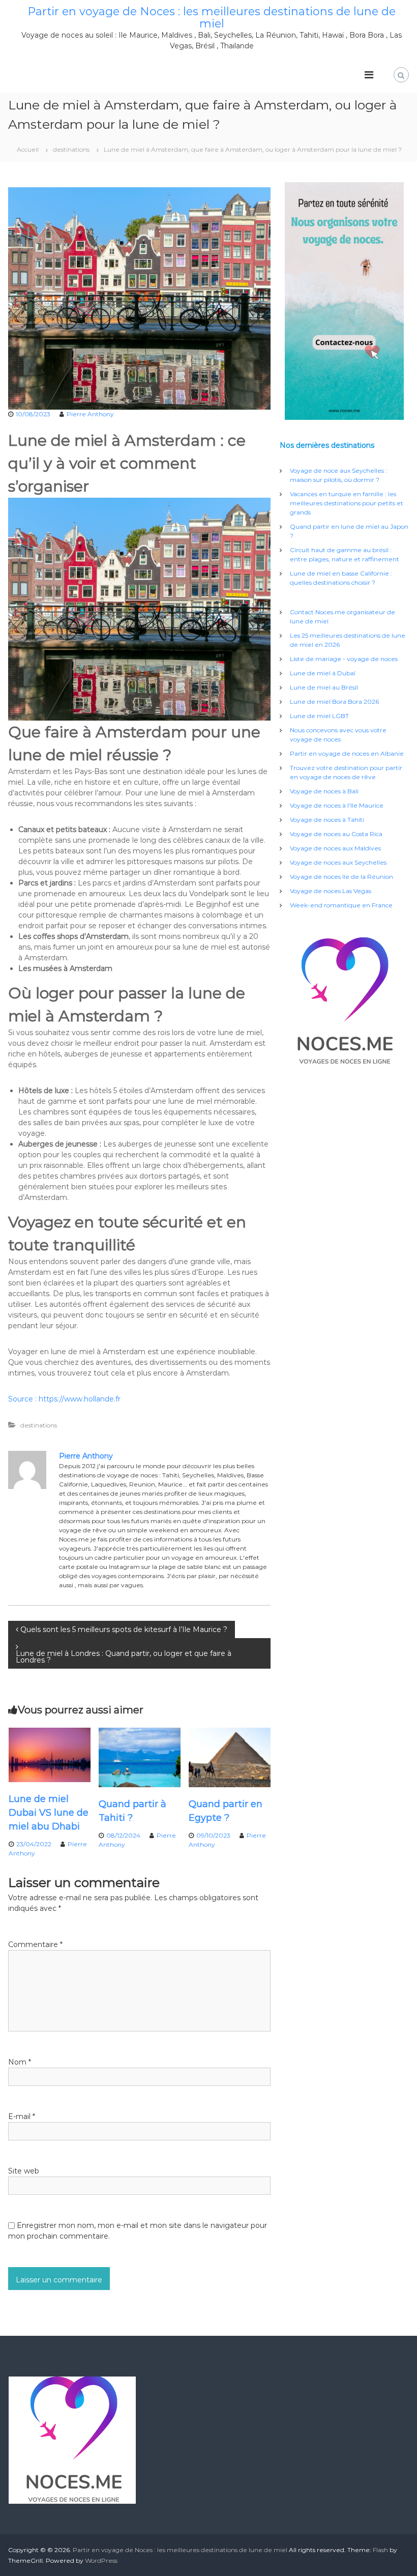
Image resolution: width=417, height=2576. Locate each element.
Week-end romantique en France (341, 905)
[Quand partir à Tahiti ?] (140, 1757)
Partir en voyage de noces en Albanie (347, 753)
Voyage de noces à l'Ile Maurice (337, 805)
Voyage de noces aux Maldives (335, 848)
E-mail (22, 2116)
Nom (20, 2062)
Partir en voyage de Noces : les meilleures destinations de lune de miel (212, 18)
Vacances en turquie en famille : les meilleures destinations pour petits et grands (347, 503)
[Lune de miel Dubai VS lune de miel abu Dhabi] (50, 1754)
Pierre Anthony (90, 414)
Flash (380, 2550)
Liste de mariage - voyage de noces (344, 659)
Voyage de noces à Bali (324, 791)
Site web (24, 2171)
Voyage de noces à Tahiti (327, 820)
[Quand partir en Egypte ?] (230, 1757)
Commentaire (35, 1944)
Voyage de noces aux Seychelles (338, 862)
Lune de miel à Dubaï (323, 673)
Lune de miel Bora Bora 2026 (334, 702)
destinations (71, 149)
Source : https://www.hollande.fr (64, 1399)
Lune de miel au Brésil (324, 687)
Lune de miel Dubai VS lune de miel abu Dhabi (49, 1813)
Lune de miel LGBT (319, 716)
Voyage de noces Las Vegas (331, 891)
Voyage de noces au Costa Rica (336, 834)
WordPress (101, 2560)
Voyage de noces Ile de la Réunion (341, 877)
